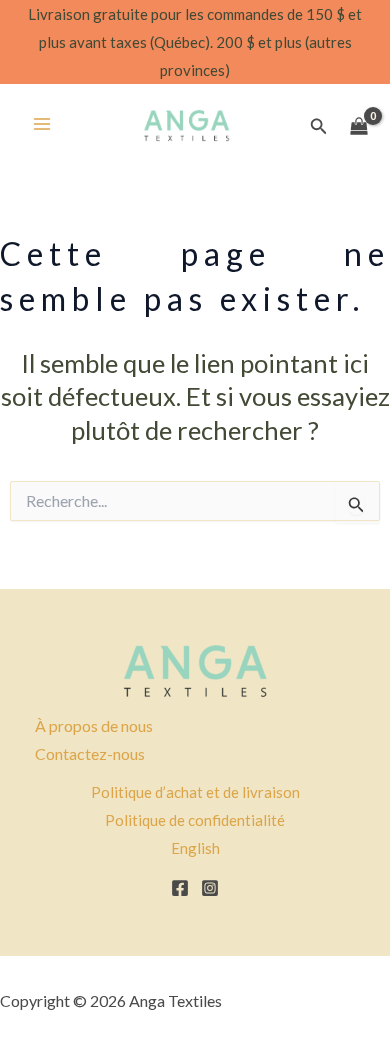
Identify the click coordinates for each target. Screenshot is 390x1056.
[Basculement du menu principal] (42, 124)
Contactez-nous (90, 753)
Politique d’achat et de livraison (195, 792)
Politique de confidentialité (195, 820)
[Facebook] (180, 888)
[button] (319, 126)
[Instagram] (210, 888)
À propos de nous (94, 725)
